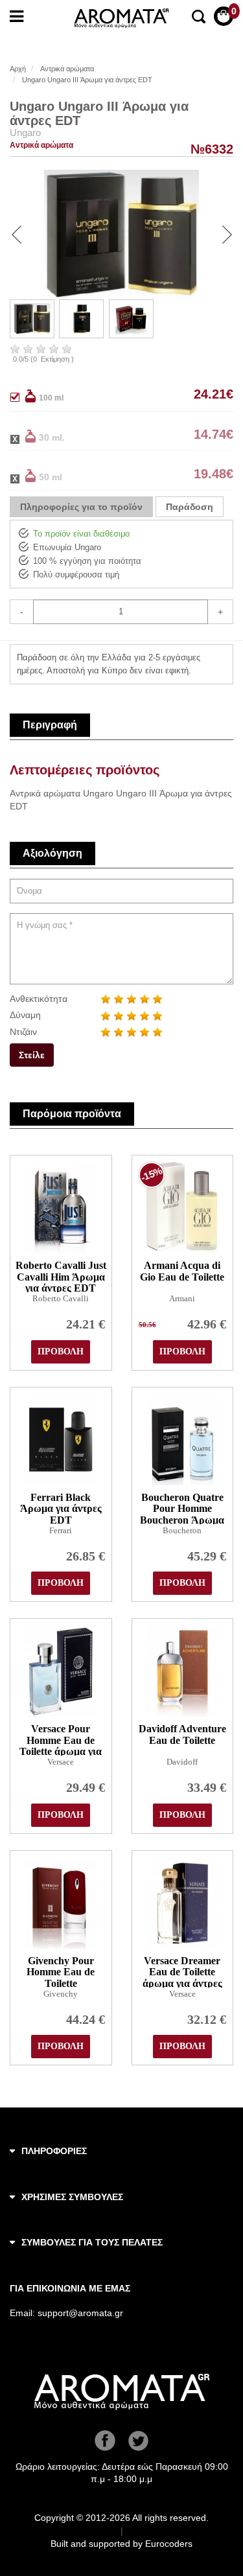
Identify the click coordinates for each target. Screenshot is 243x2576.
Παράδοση (190, 507)
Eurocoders (169, 2544)
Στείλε (32, 1055)
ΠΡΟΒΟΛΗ (61, 1352)
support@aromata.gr (80, 2313)
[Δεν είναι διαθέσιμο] (23, 436)
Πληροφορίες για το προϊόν (81, 507)
